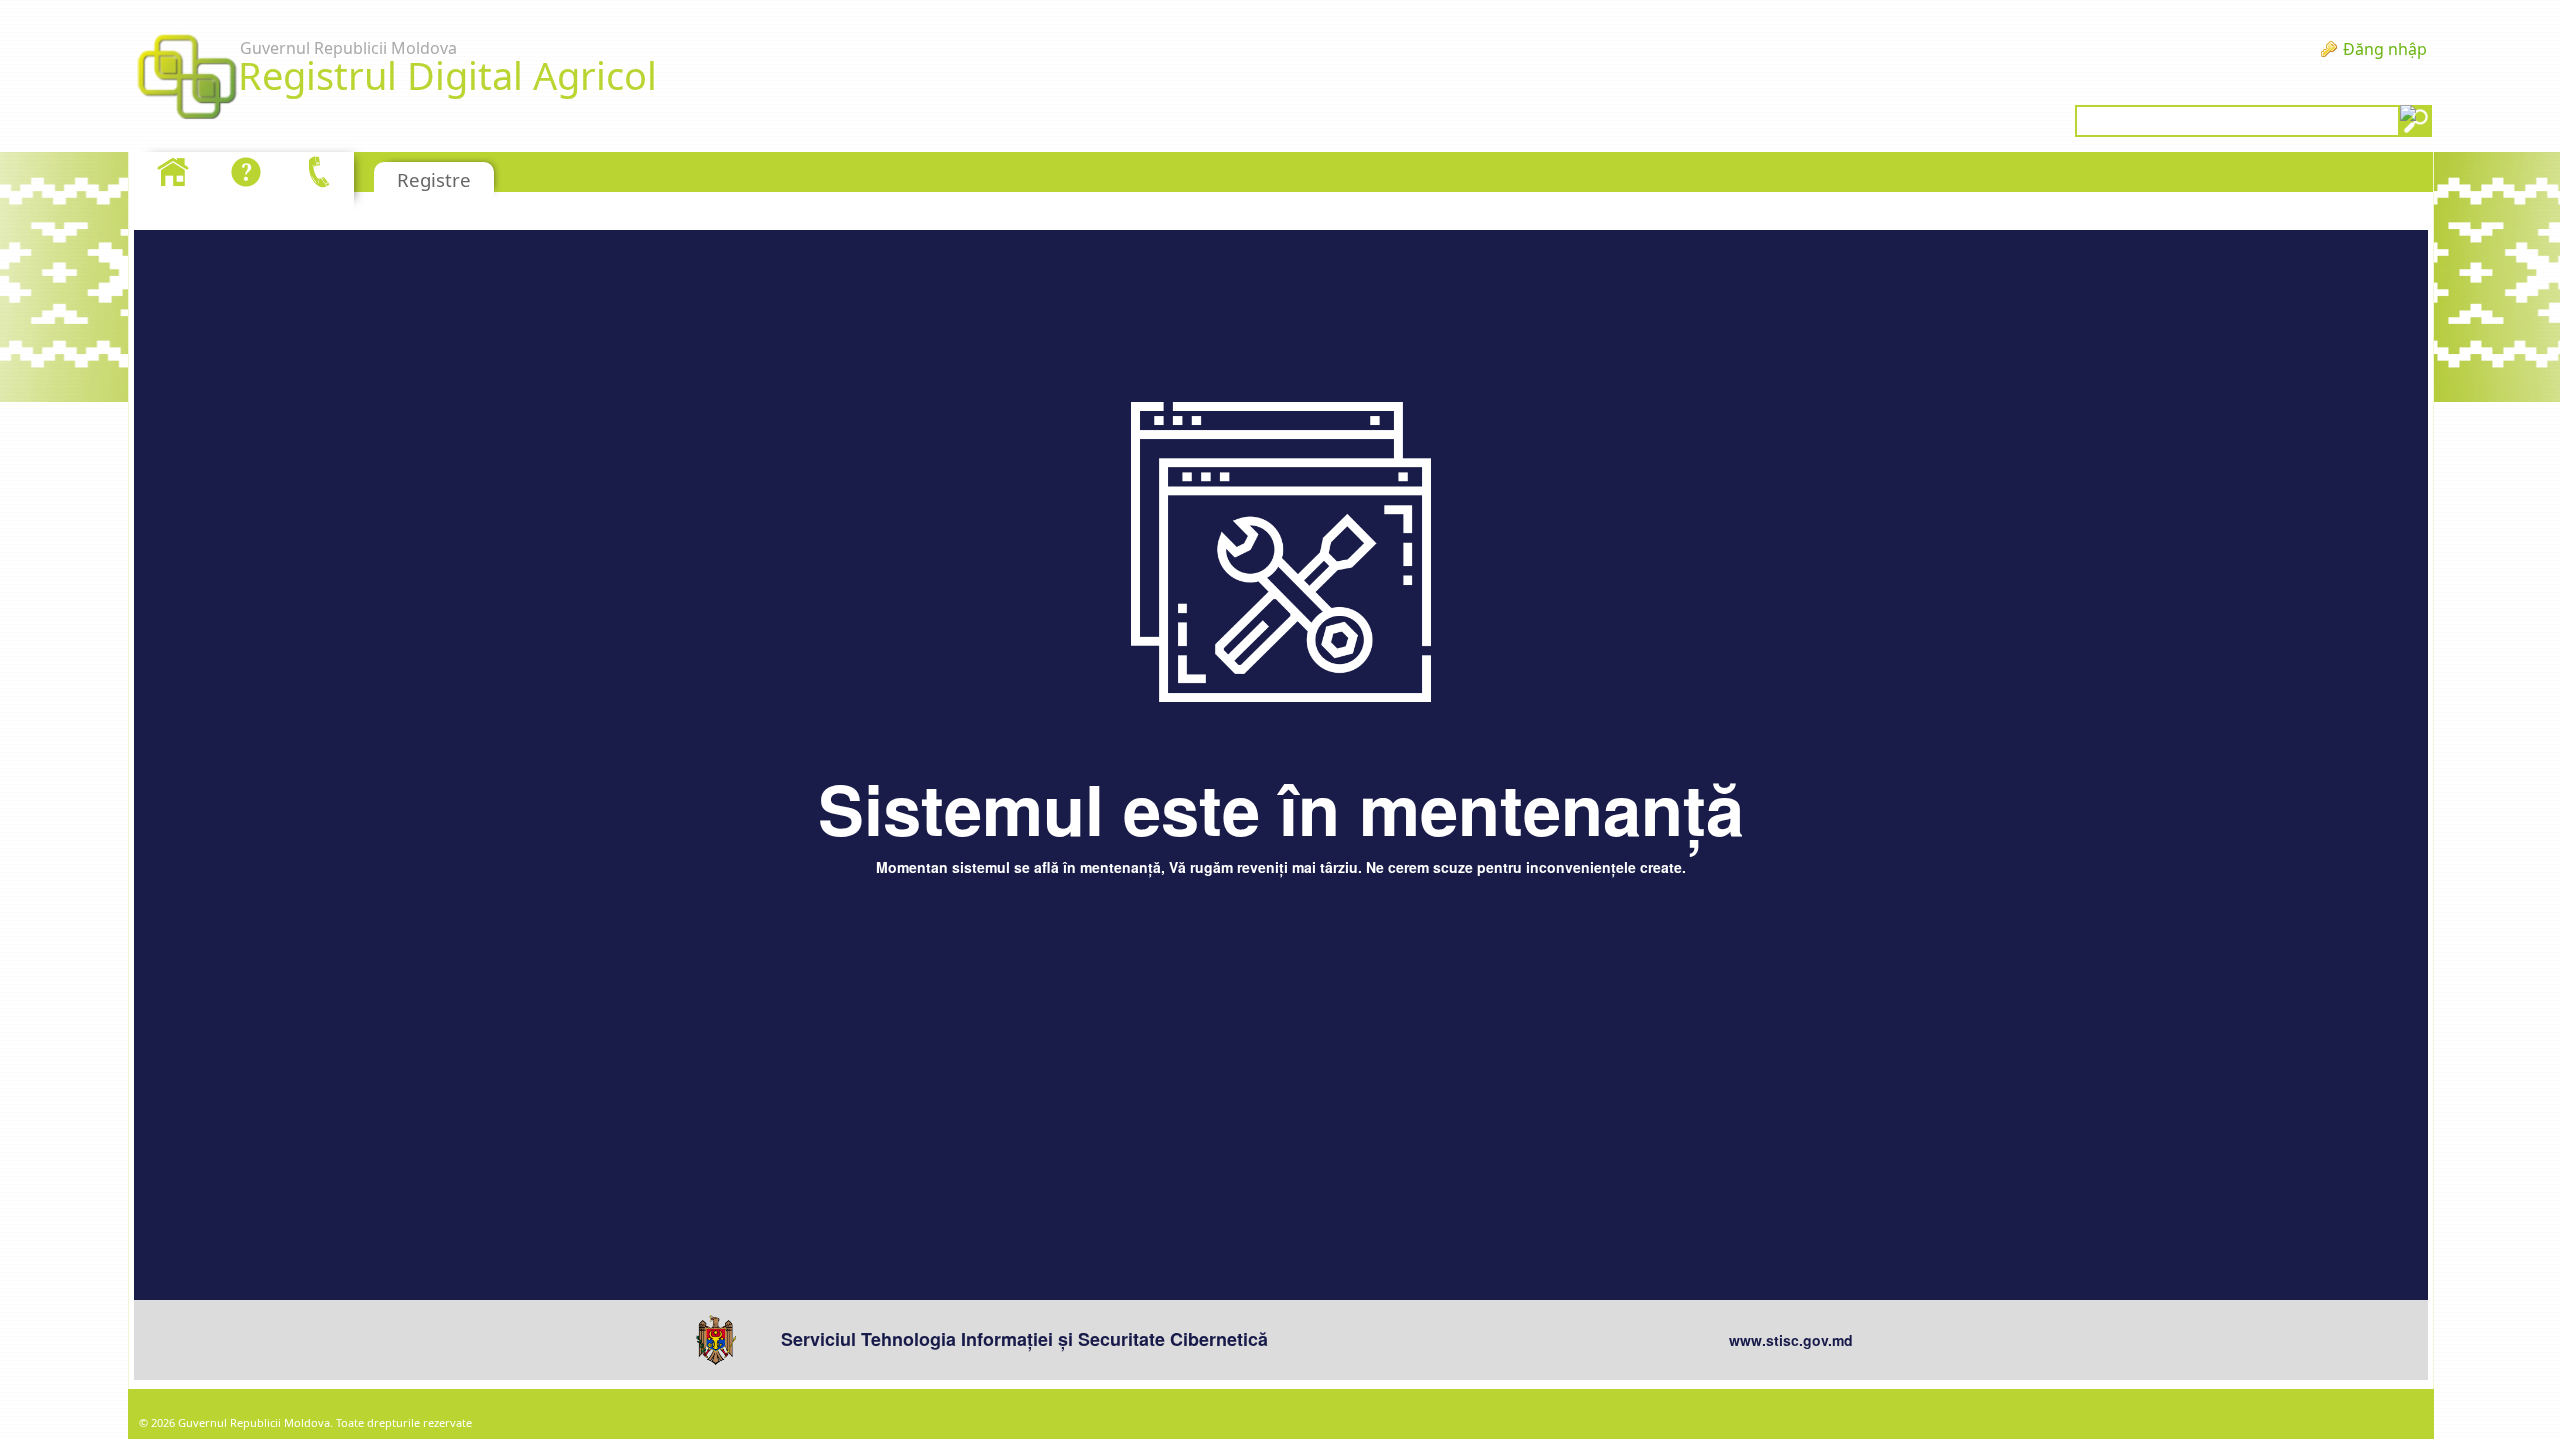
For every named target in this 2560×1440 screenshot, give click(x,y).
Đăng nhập (2385, 49)
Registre (434, 179)
